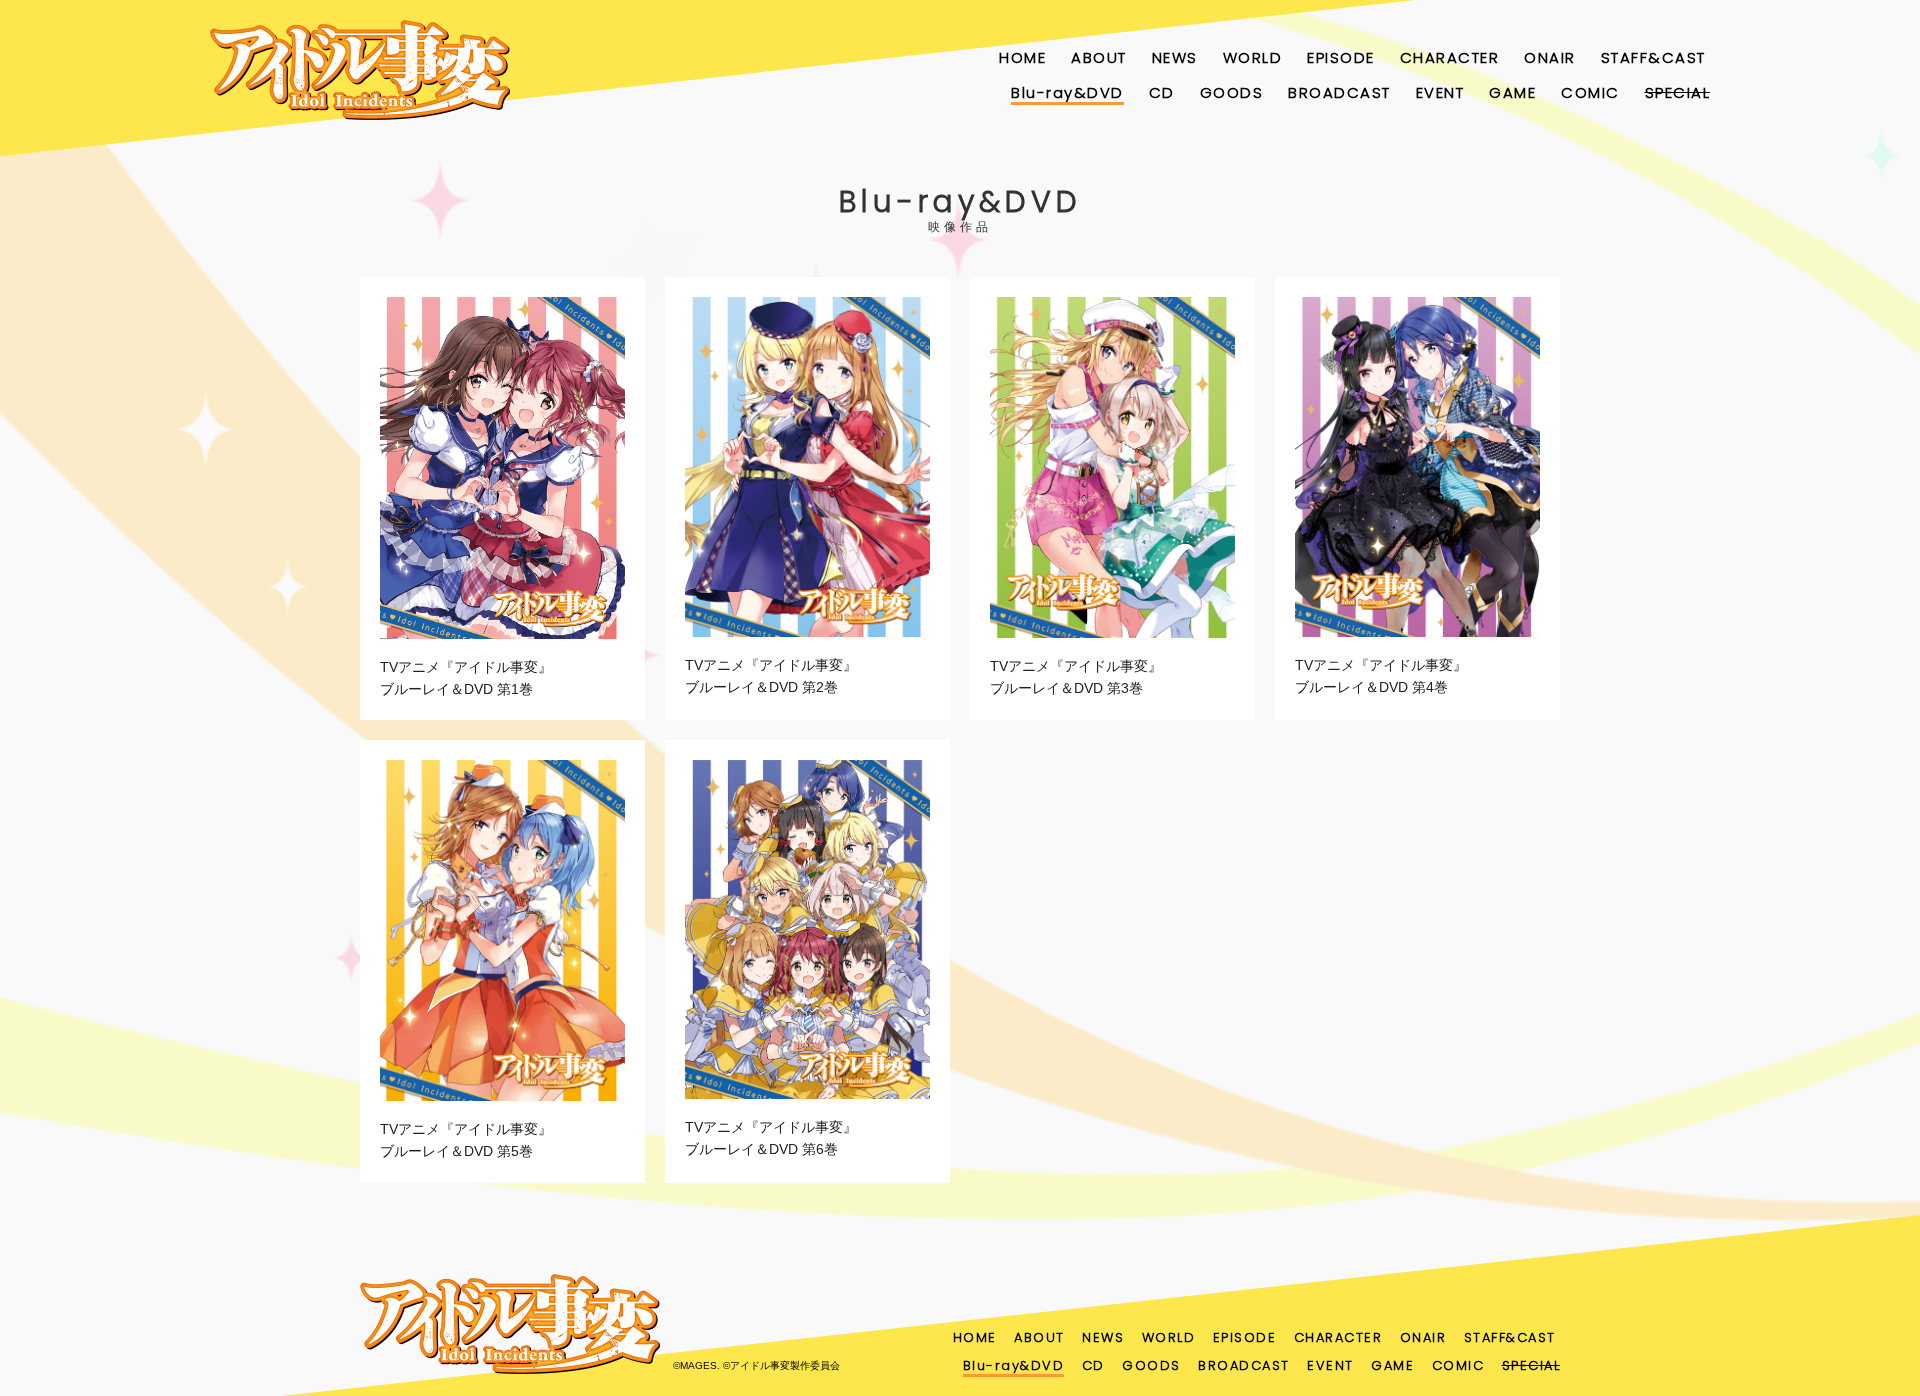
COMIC (1590, 92)
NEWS (1175, 57)
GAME (1512, 92)
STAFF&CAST (1653, 57)
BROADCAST (1339, 92)
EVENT (1440, 92)
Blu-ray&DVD (1067, 92)
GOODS (1232, 92)
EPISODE (1341, 57)
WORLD (1253, 57)
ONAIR (1550, 57)
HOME (1022, 57)
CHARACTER (1450, 57)
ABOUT (1099, 57)
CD (1162, 92)
